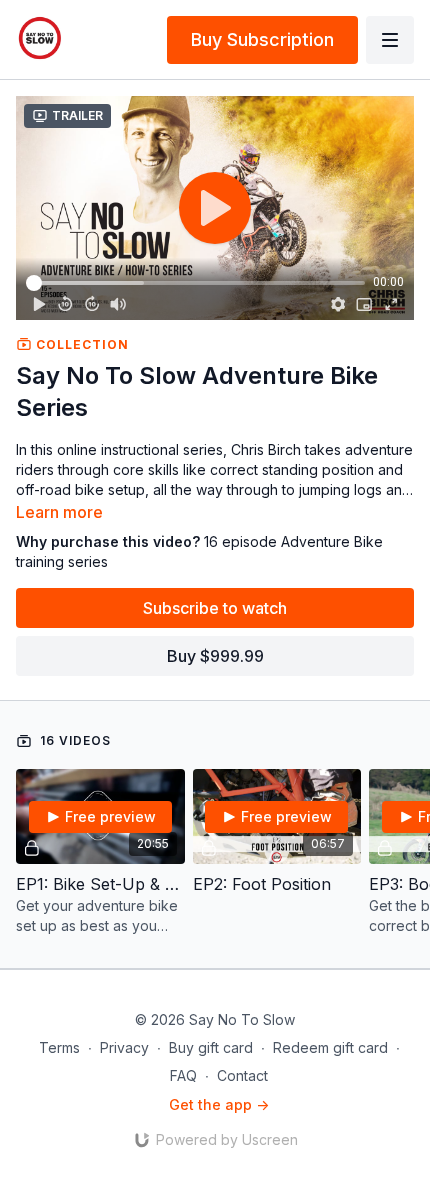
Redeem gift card (330, 1047)
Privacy (124, 1047)
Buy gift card (211, 1047)
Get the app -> (219, 1104)
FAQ (183, 1075)
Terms (59, 1047)
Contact (242, 1075)
